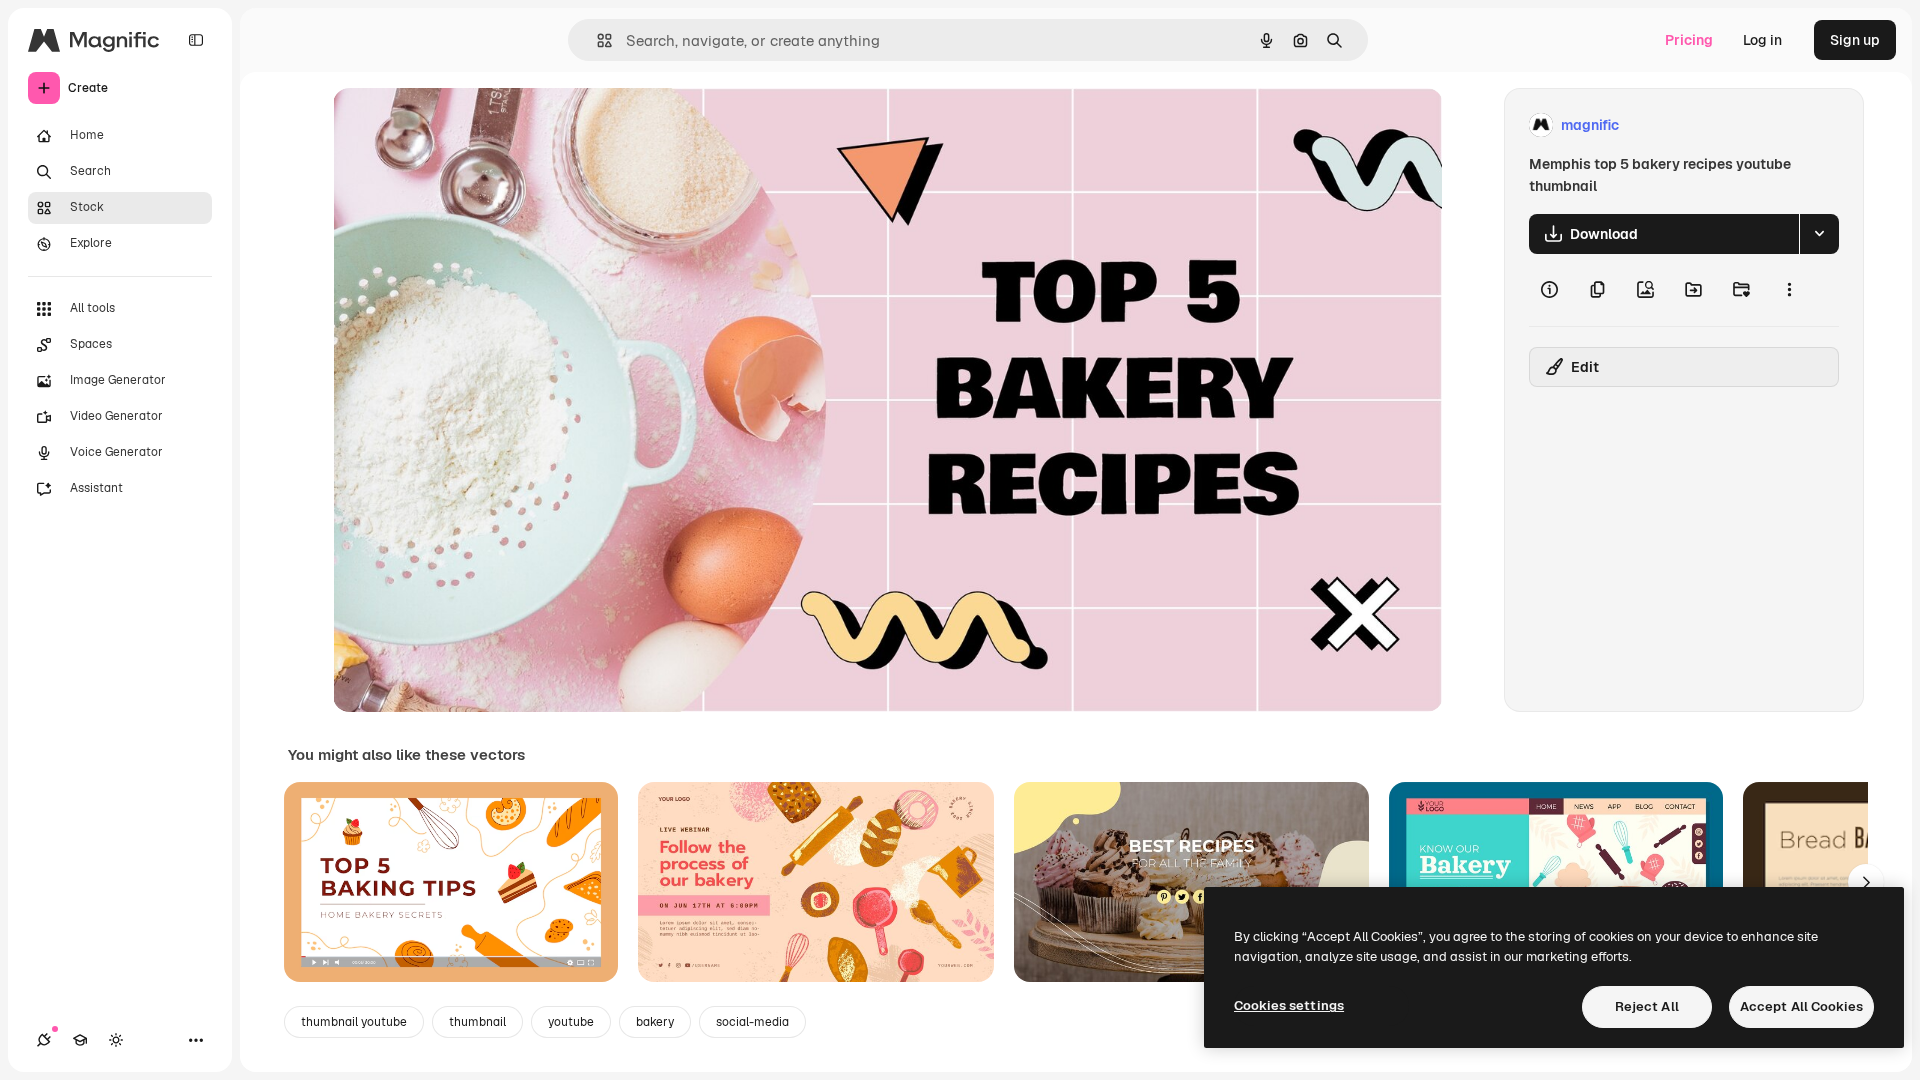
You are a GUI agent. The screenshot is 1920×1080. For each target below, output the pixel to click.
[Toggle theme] (116, 1040)
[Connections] (44, 1040)
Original (461, 125)
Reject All (1647, 1006)
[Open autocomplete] (596, 40)
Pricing (1689, 40)
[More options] (1789, 290)
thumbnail (477, 1022)
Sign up (1855, 40)
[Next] (1866, 882)
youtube (571, 1022)
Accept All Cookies (1801, 1006)
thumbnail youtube (354, 1022)
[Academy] (80, 1040)
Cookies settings (1289, 1005)
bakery (655, 1022)
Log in (1762, 40)
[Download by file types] (1819, 234)
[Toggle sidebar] (196, 40)
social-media (752, 1022)
